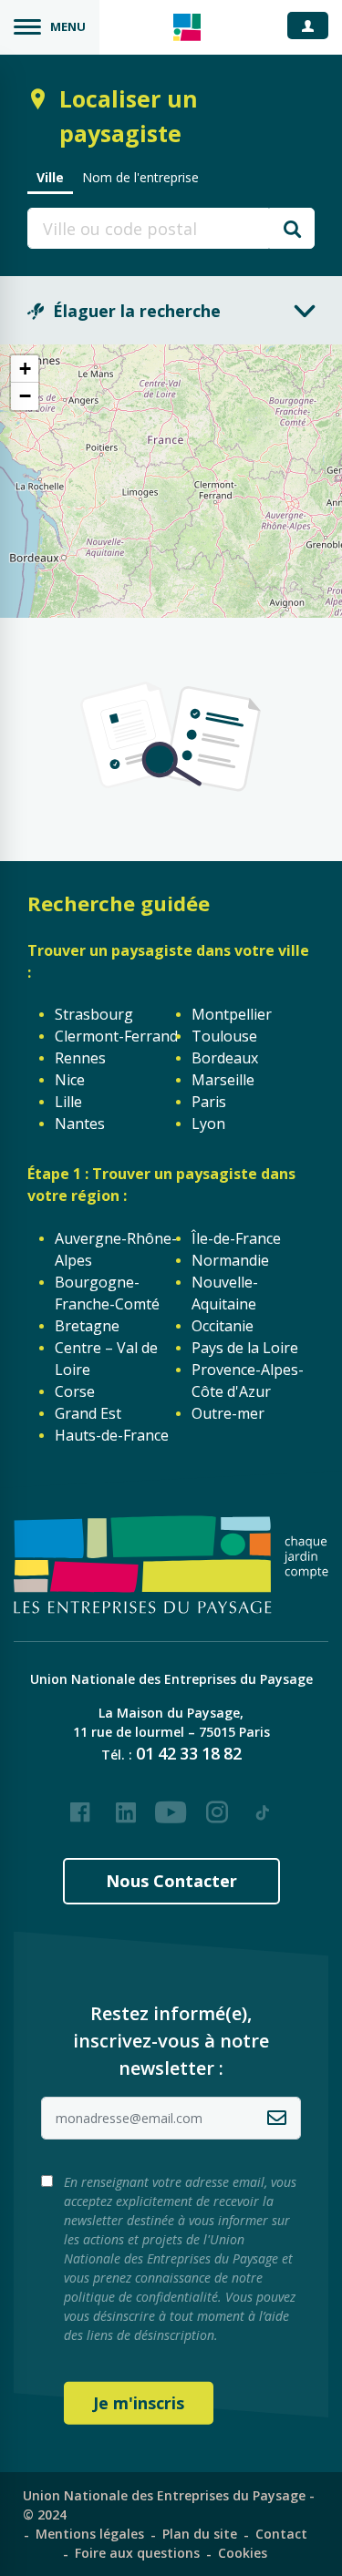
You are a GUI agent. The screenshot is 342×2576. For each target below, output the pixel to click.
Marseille (223, 1080)
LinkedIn (126, 1805)
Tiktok (263, 1805)
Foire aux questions (137, 2553)
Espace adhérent (315, 25)
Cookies (243, 2553)
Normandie (230, 1260)
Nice (70, 1080)
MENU (68, 26)
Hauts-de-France (112, 1435)
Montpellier (232, 1014)
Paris (209, 1102)
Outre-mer (228, 1413)
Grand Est (88, 1413)
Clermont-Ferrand (116, 1036)
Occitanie (223, 1326)
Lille (68, 1102)
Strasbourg (94, 1014)
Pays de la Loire (245, 1348)
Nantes (80, 1124)
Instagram (217, 1805)
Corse (75, 1391)
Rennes (80, 1058)
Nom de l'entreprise (140, 177)
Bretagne (87, 1326)
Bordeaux (225, 1058)
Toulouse (224, 1036)
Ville (50, 177)
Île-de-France (236, 1238)
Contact (281, 2534)
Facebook (80, 1805)
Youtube (171, 1805)
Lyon (208, 1124)
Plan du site (200, 2534)
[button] (25, 369)
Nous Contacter (171, 1881)
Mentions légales (90, 2534)
